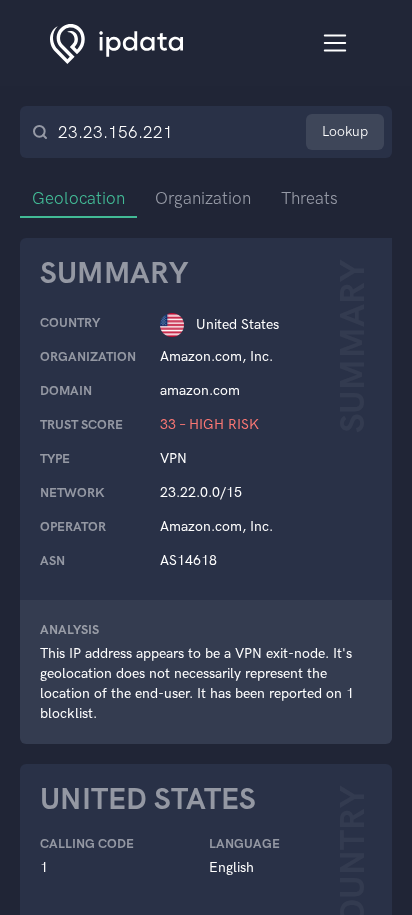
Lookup (345, 131)
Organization (203, 198)
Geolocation (78, 198)
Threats (309, 198)
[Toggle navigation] (335, 43)
